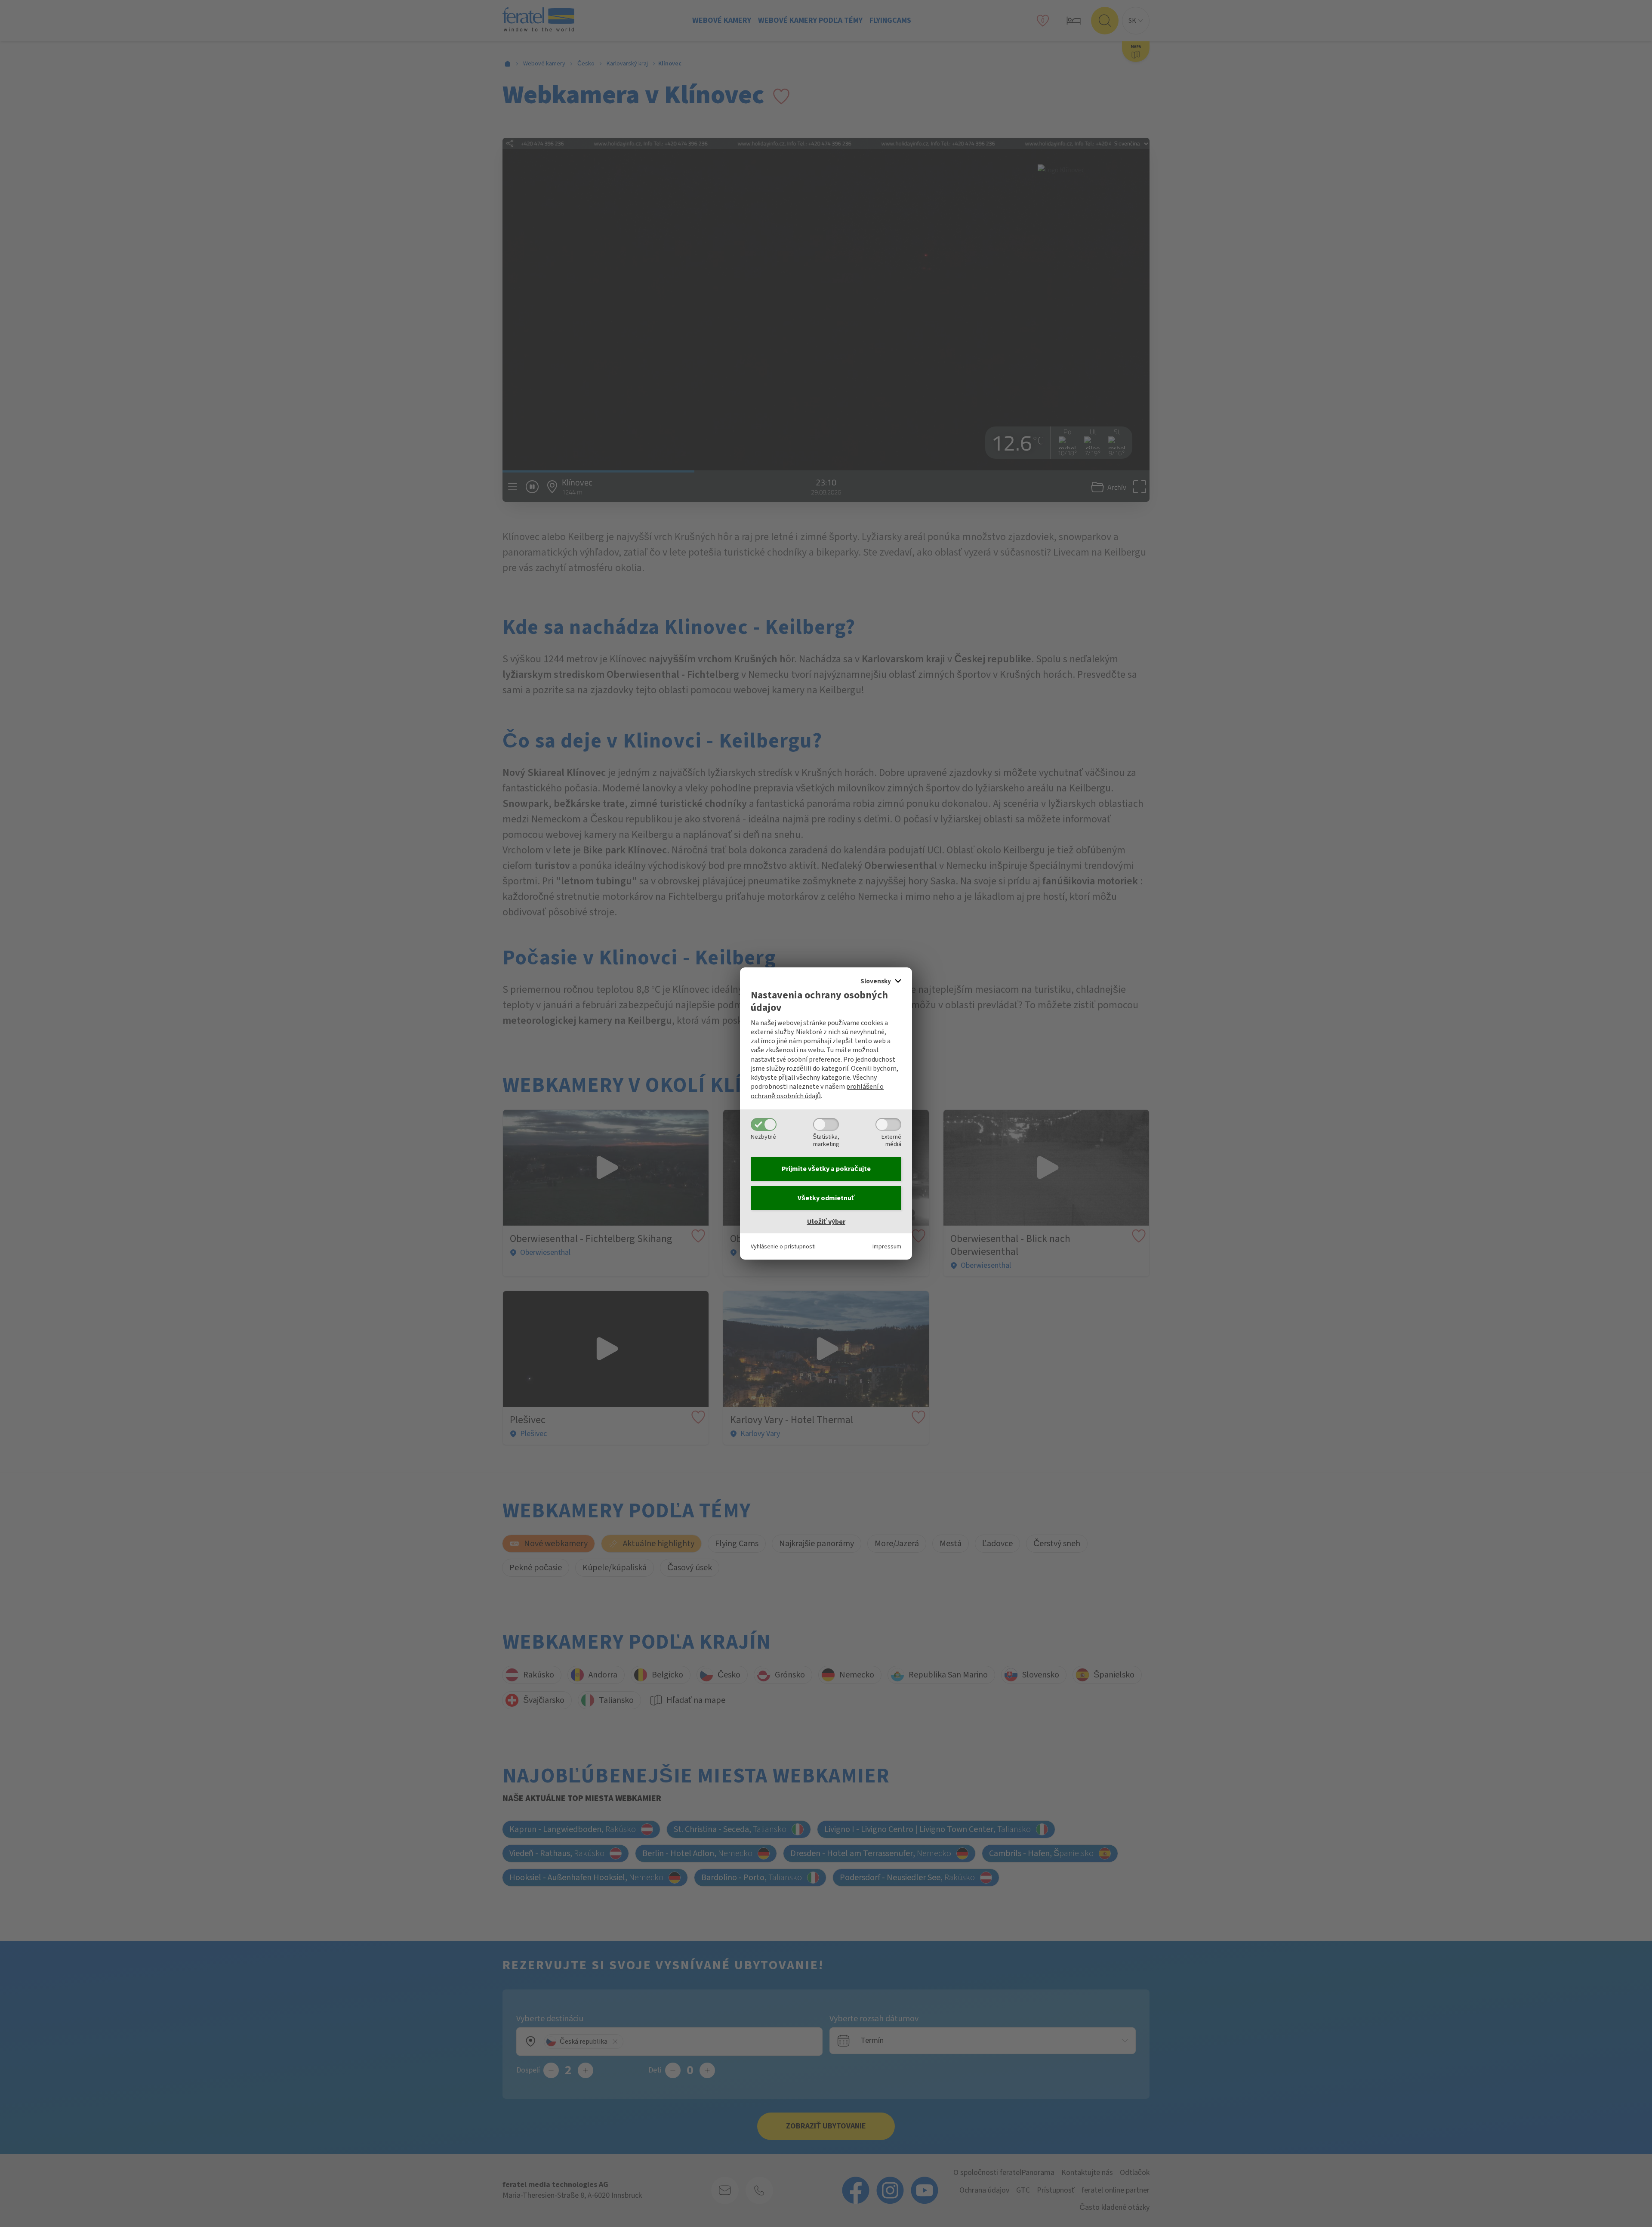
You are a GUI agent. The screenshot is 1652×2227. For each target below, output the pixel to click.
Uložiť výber (826, 1222)
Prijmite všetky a (826, 1169)
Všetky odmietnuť (826, 1198)
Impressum (887, 1246)
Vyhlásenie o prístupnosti (783, 1246)
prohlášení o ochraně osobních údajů (817, 1091)
